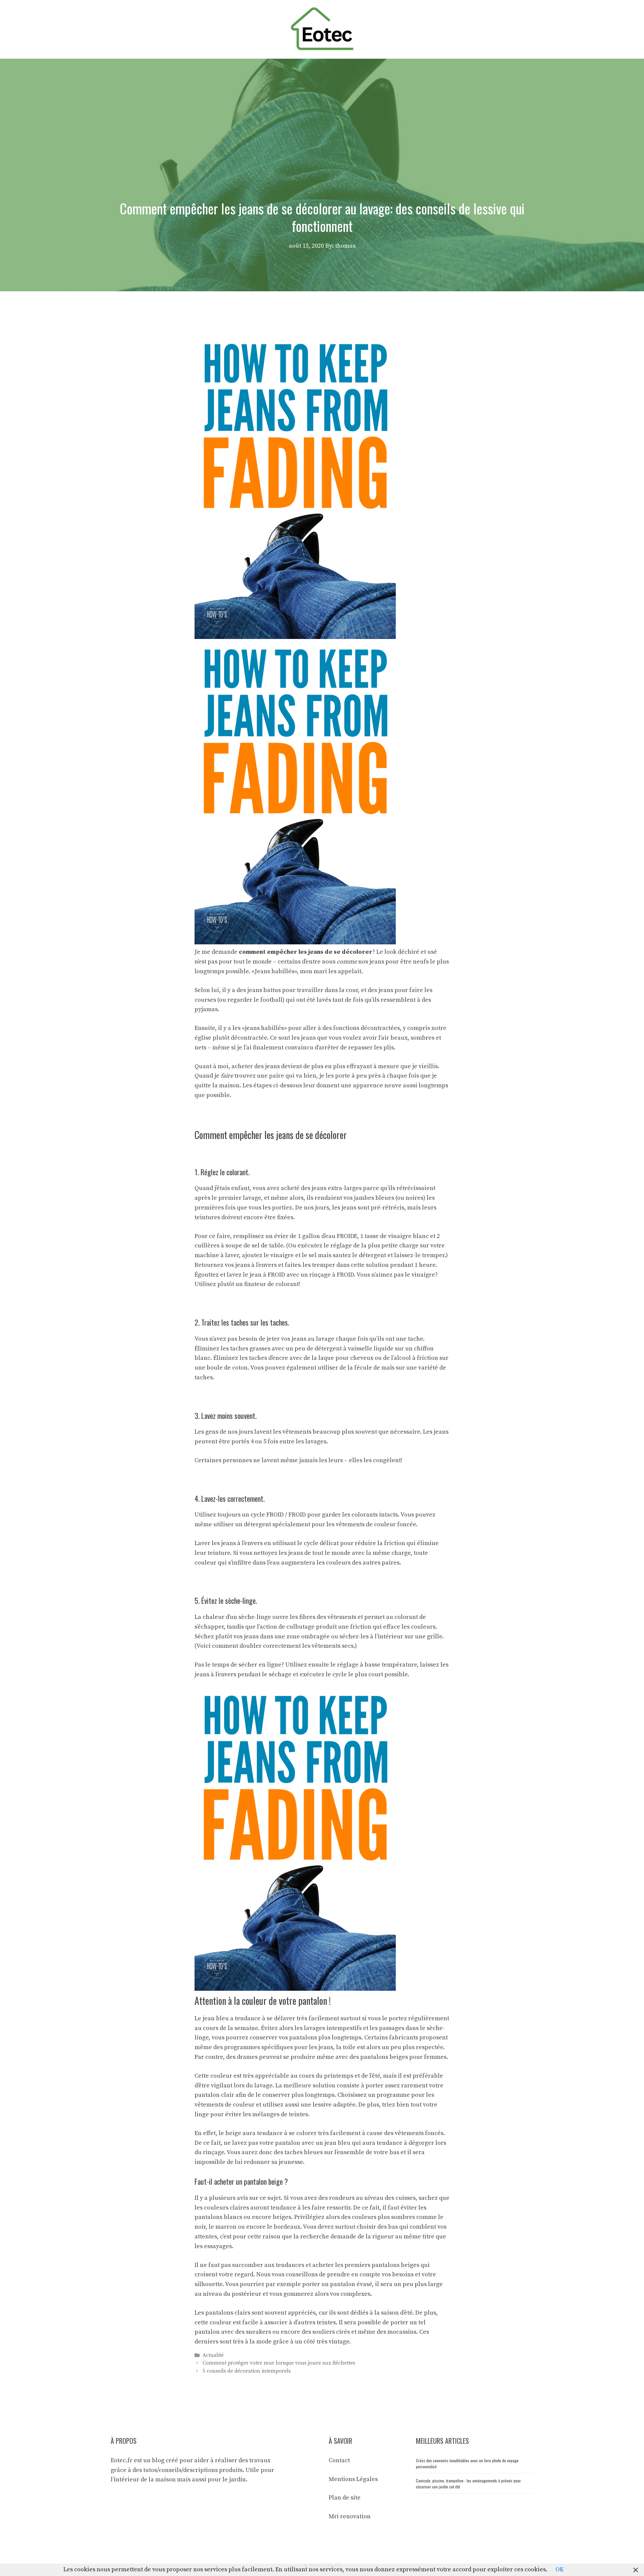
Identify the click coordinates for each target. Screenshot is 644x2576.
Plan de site (345, 2498)
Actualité (213, 2355)
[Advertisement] (322, 109)
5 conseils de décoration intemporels (247, 2371)
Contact (339, 2460)
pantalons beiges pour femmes (403, 2057)
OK (560, 2569)
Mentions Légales (353, 2479)
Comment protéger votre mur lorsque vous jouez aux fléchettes (279, 2363)
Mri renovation (350, 2516)
